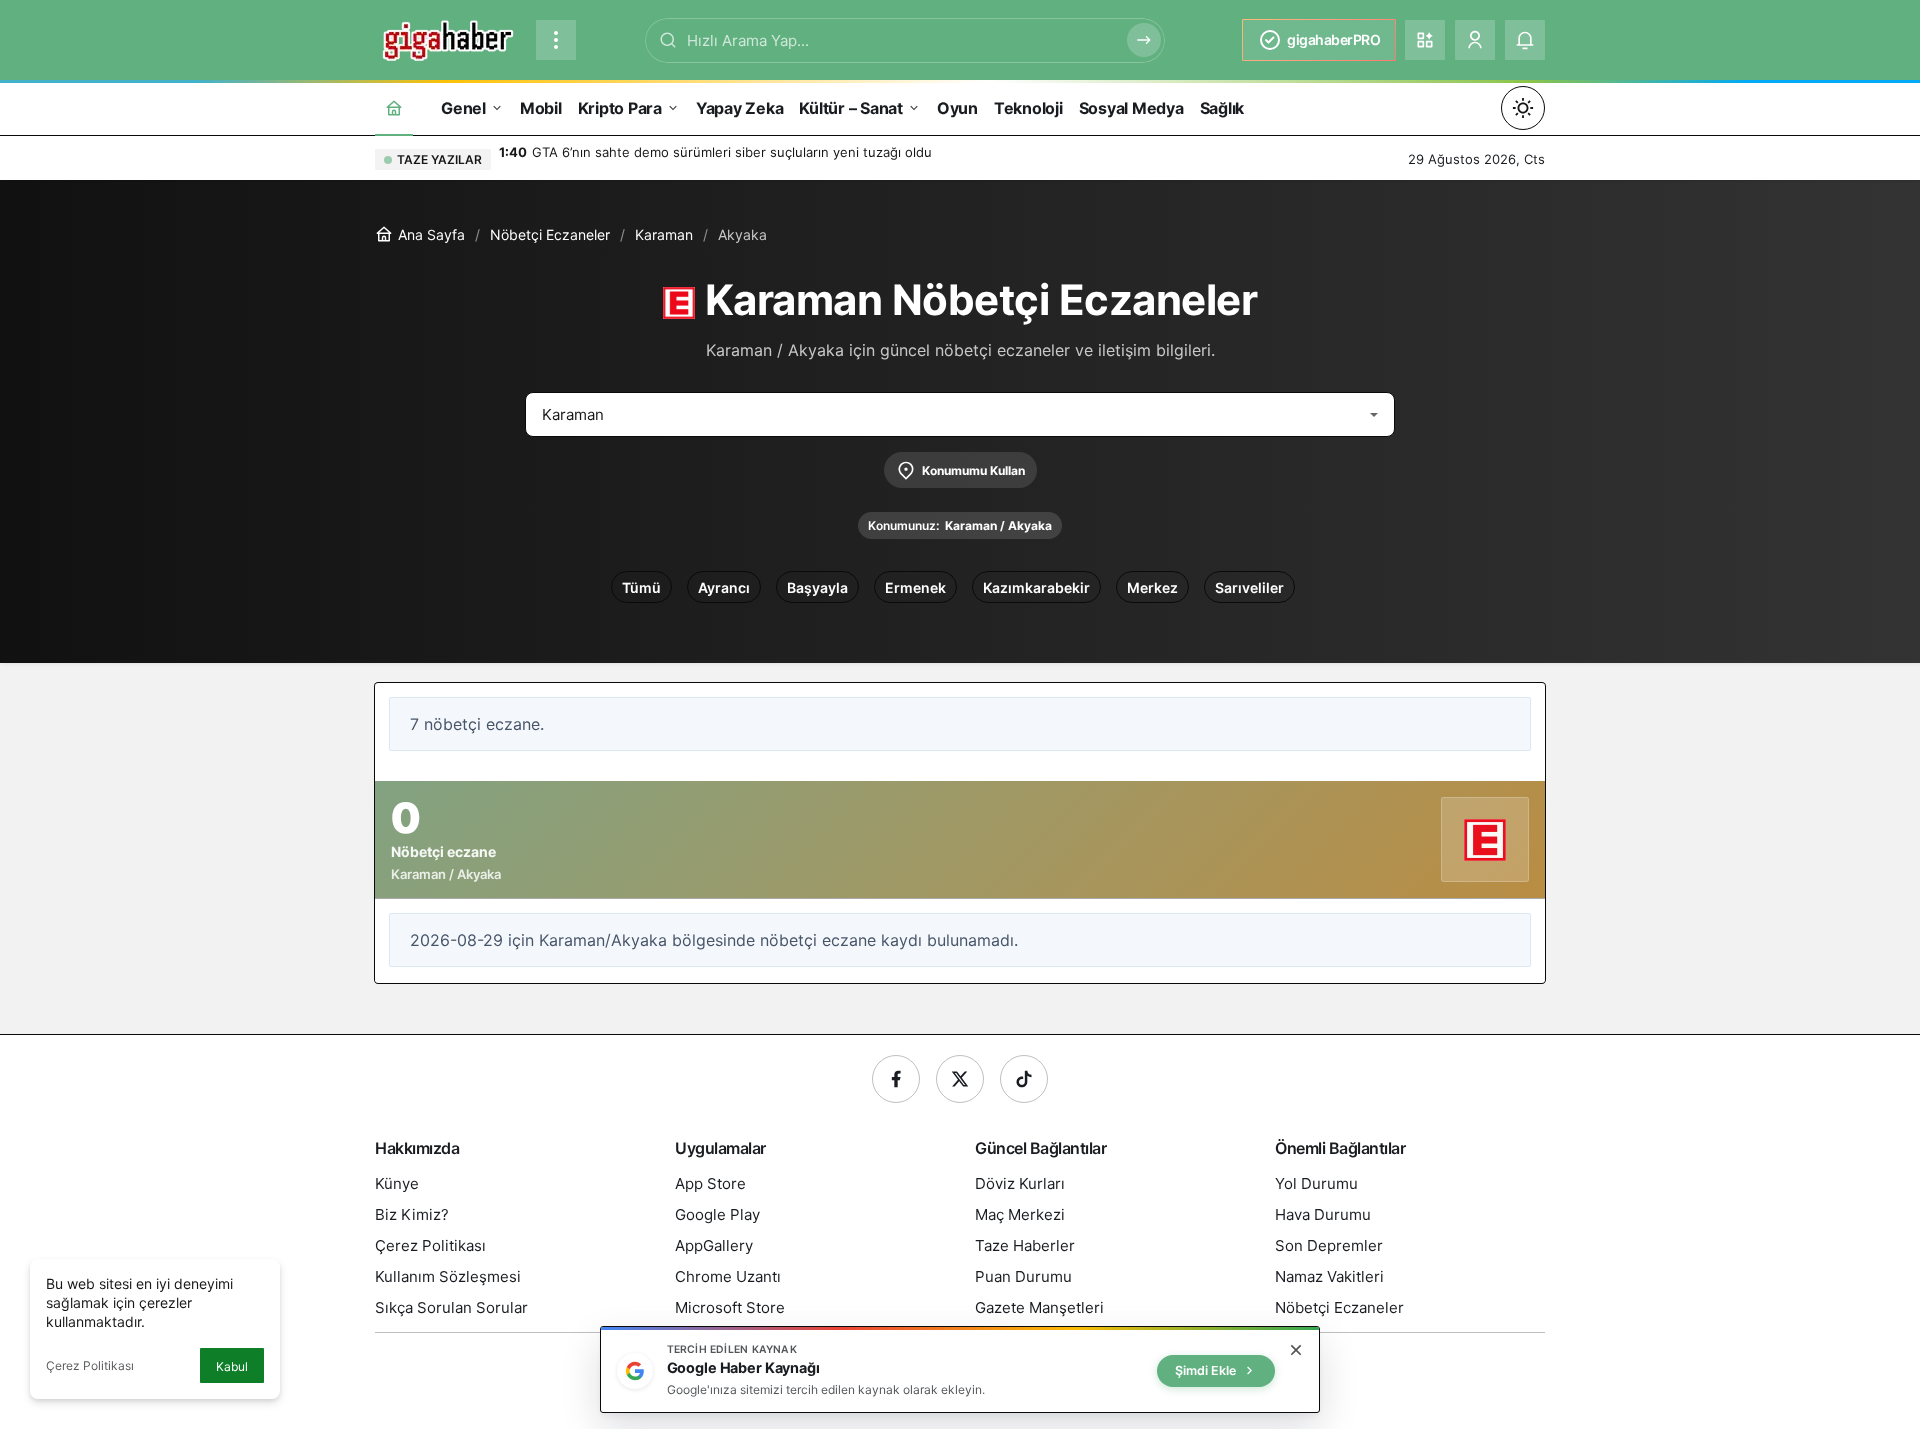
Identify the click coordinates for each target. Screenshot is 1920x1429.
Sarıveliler (1249, 587)
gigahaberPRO (1333, 39)
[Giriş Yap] (1475, 40)
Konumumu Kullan (973, 470)
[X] (960, 1079)
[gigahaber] (447, 38)
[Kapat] (1296, 1350)
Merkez (1152, 587)
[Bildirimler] (1525, 40)
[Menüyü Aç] (556, 40)
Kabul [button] (232, 1366)
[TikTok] (1024, 1079)
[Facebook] (896, 1079)
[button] (1425, 40)
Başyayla (817, 587)
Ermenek (915, 587)
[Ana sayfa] (394, 107)
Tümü (641, 587)
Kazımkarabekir (1036, 587)
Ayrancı (724, 587)
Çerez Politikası (90, 1365)
